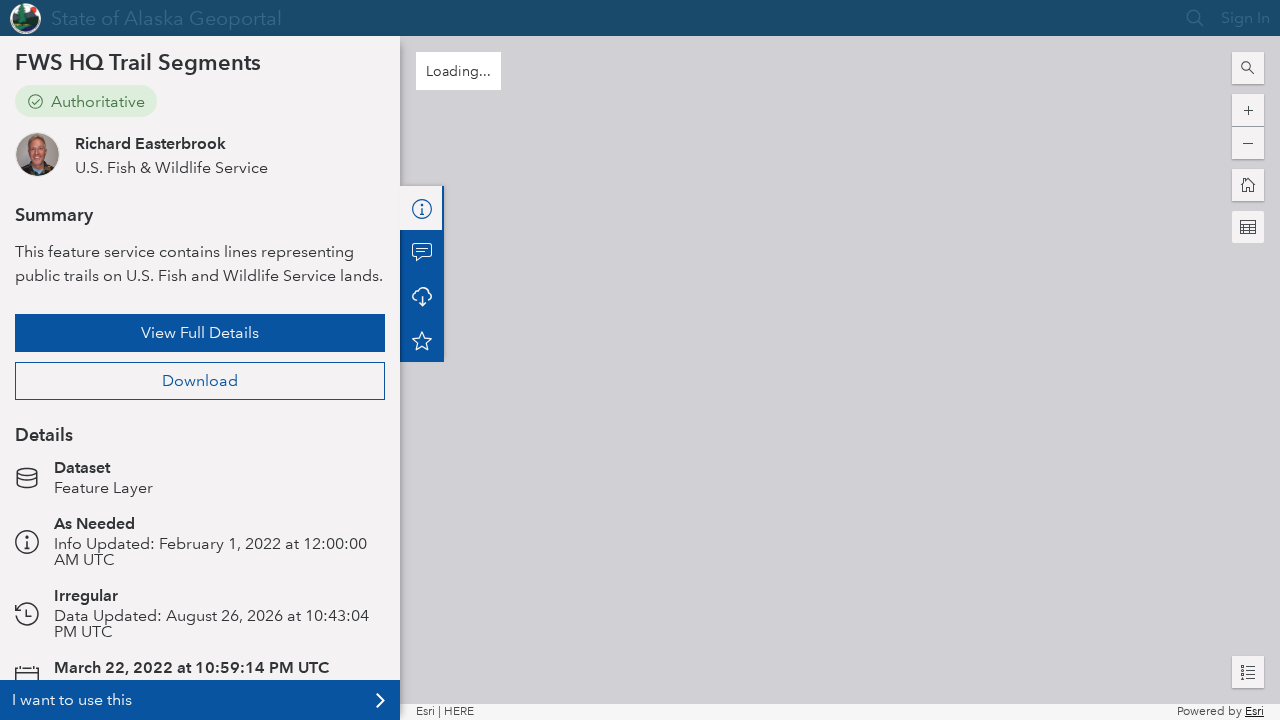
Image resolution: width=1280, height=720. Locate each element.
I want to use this (72, 699)
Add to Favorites (422, 340)
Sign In (1245, 17)
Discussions (422, 252)
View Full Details (200, 332)
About (422, 208)
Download (200, 380)
